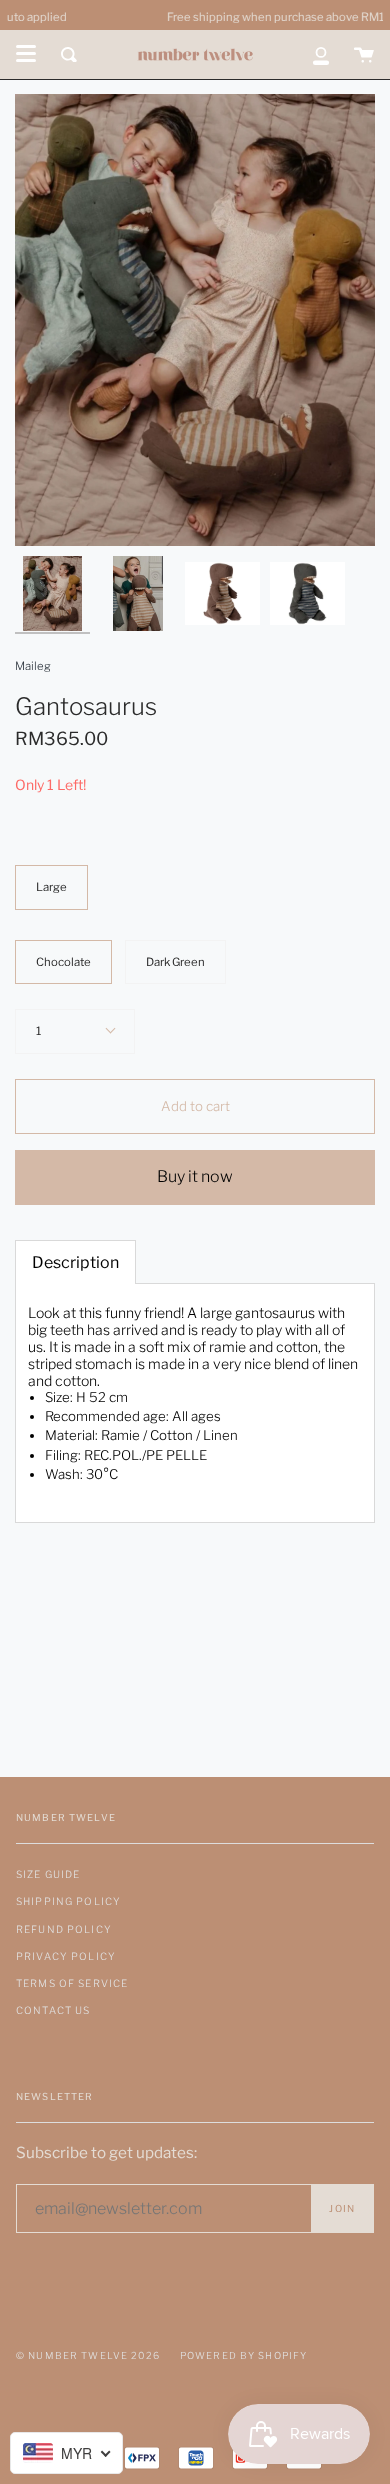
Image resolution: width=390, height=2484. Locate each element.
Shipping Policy (68, 1901)
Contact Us (53, 2010)
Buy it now (195, 1176)
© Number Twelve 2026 (88, 2355)
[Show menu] (26, 54)
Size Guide (48, 1874)
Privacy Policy (66, 1956)
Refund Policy (64, 1929)
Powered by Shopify (244, 2355)
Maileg (33, 666)
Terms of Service (72, 1983)
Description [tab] (75, 1262)
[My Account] (321, 54)
